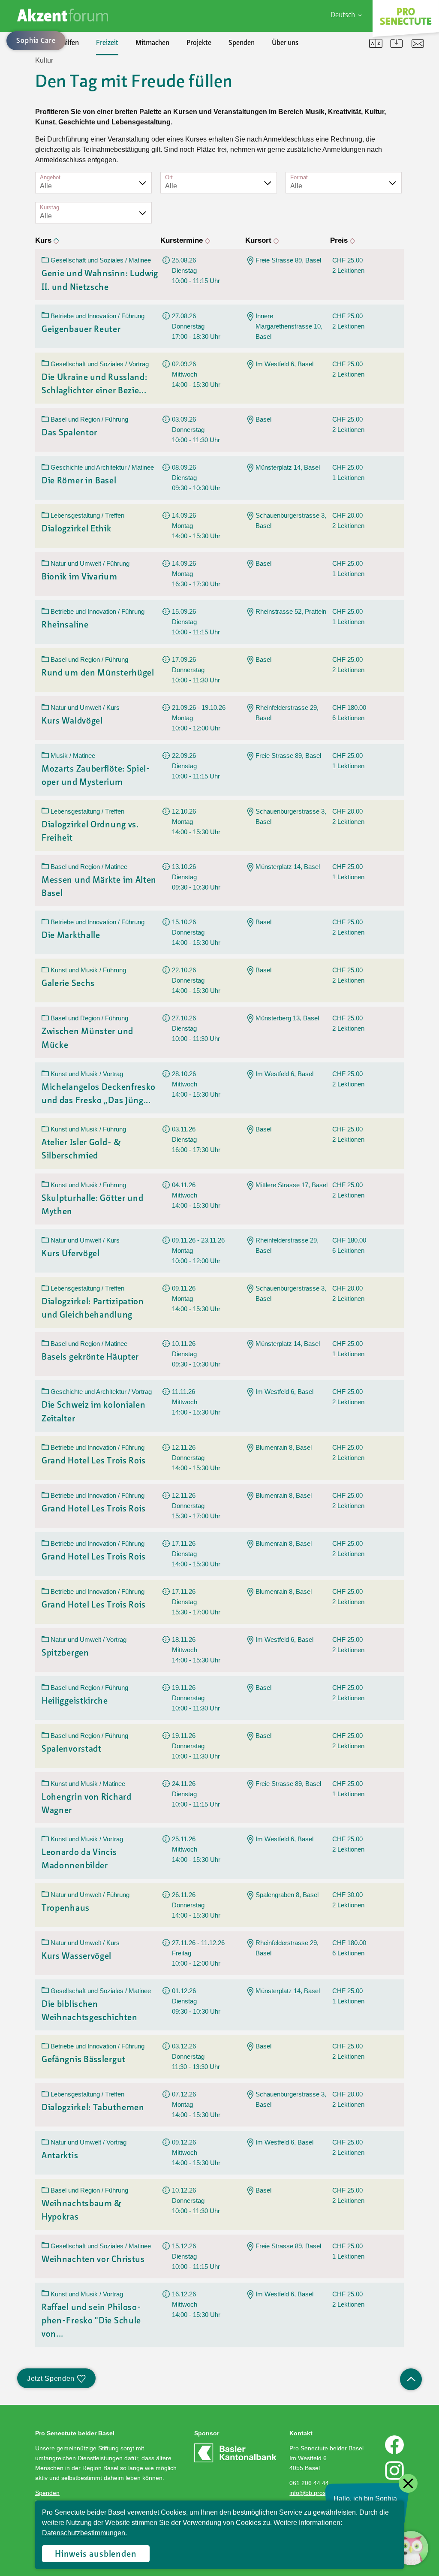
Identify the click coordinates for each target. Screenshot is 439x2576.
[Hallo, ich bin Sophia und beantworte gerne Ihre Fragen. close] (411, 2548)
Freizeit (107, 43)
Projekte (199, 43)
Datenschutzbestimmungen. (84, 2533)
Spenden (242, 43)
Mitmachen (152, 43)
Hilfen (70, 43)
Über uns (285, 43)
